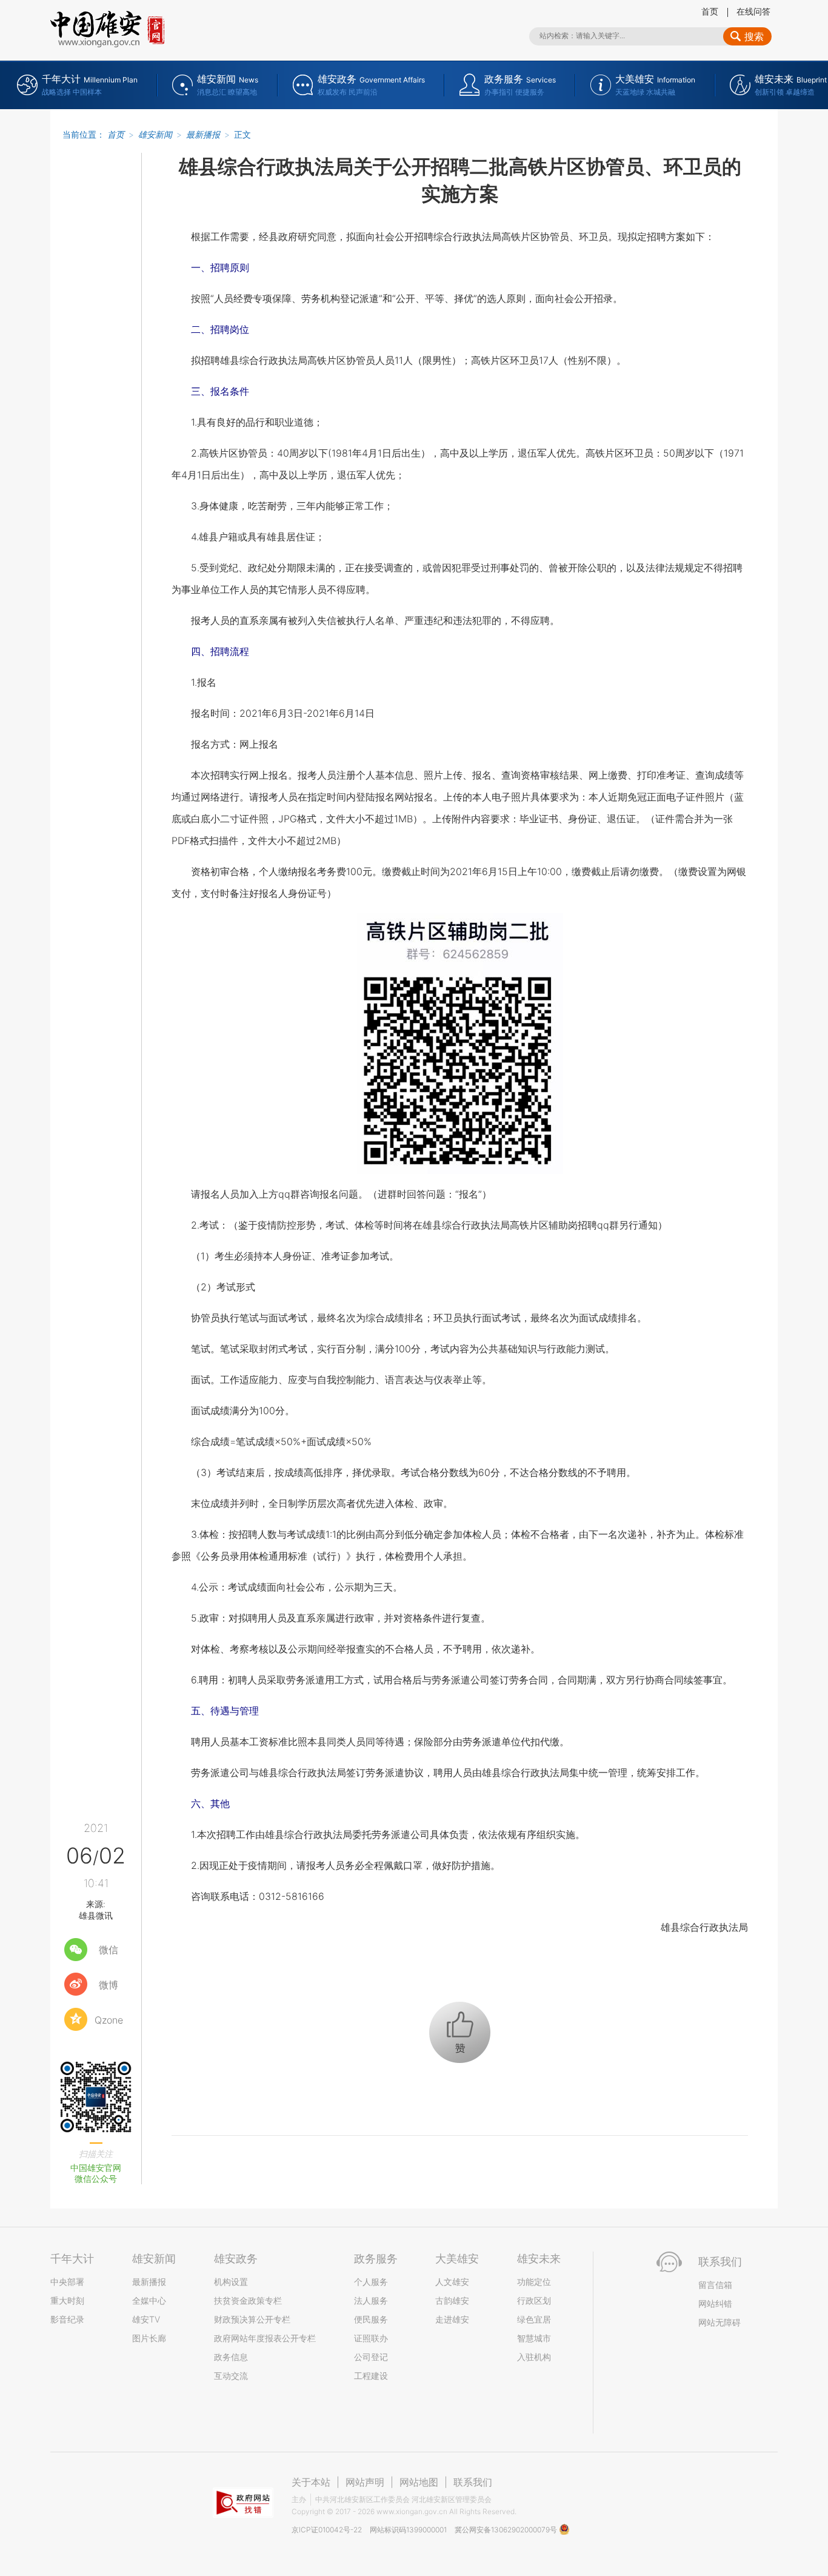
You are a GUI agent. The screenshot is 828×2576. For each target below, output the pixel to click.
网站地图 (419, 2482)
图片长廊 (149, 2338)
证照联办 (371, 2338)
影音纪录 (67, 2319)
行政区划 (534, 2300)
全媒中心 (149, 2300)
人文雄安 (452, 2282)
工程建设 (371, 2376)
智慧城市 (534, 2338)
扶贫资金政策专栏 (248, 2300)
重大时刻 (67, 2300)
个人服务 (371, 2282)
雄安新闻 (155, 134)
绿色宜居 (534, 2319)
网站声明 (365, 2482)
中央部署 (67, 2282)
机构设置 (231, 2282)
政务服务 (376, 2259)
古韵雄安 (452, 2300)
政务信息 (231, 2357)
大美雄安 (457, 2259)
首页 (710, 11)
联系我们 (473, 2482)
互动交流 (231, 2376)
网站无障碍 (719, 2322)
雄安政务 (236, 2259)
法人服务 (371, 2300)
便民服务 (371, 2319)
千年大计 (72, 2259)
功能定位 (534, 2282)
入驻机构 (534, 2357)
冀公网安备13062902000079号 (507, 2530)
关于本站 (311, 2482)
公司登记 (371, 2357)
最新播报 (203, 134)
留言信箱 (715, 2285)
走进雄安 (452, 2319)
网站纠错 (715, 2303)
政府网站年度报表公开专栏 (265, 2338)
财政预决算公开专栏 (252, 2319)
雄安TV (146, 2319)
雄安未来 (539, 2259)
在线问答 (753, 11)
